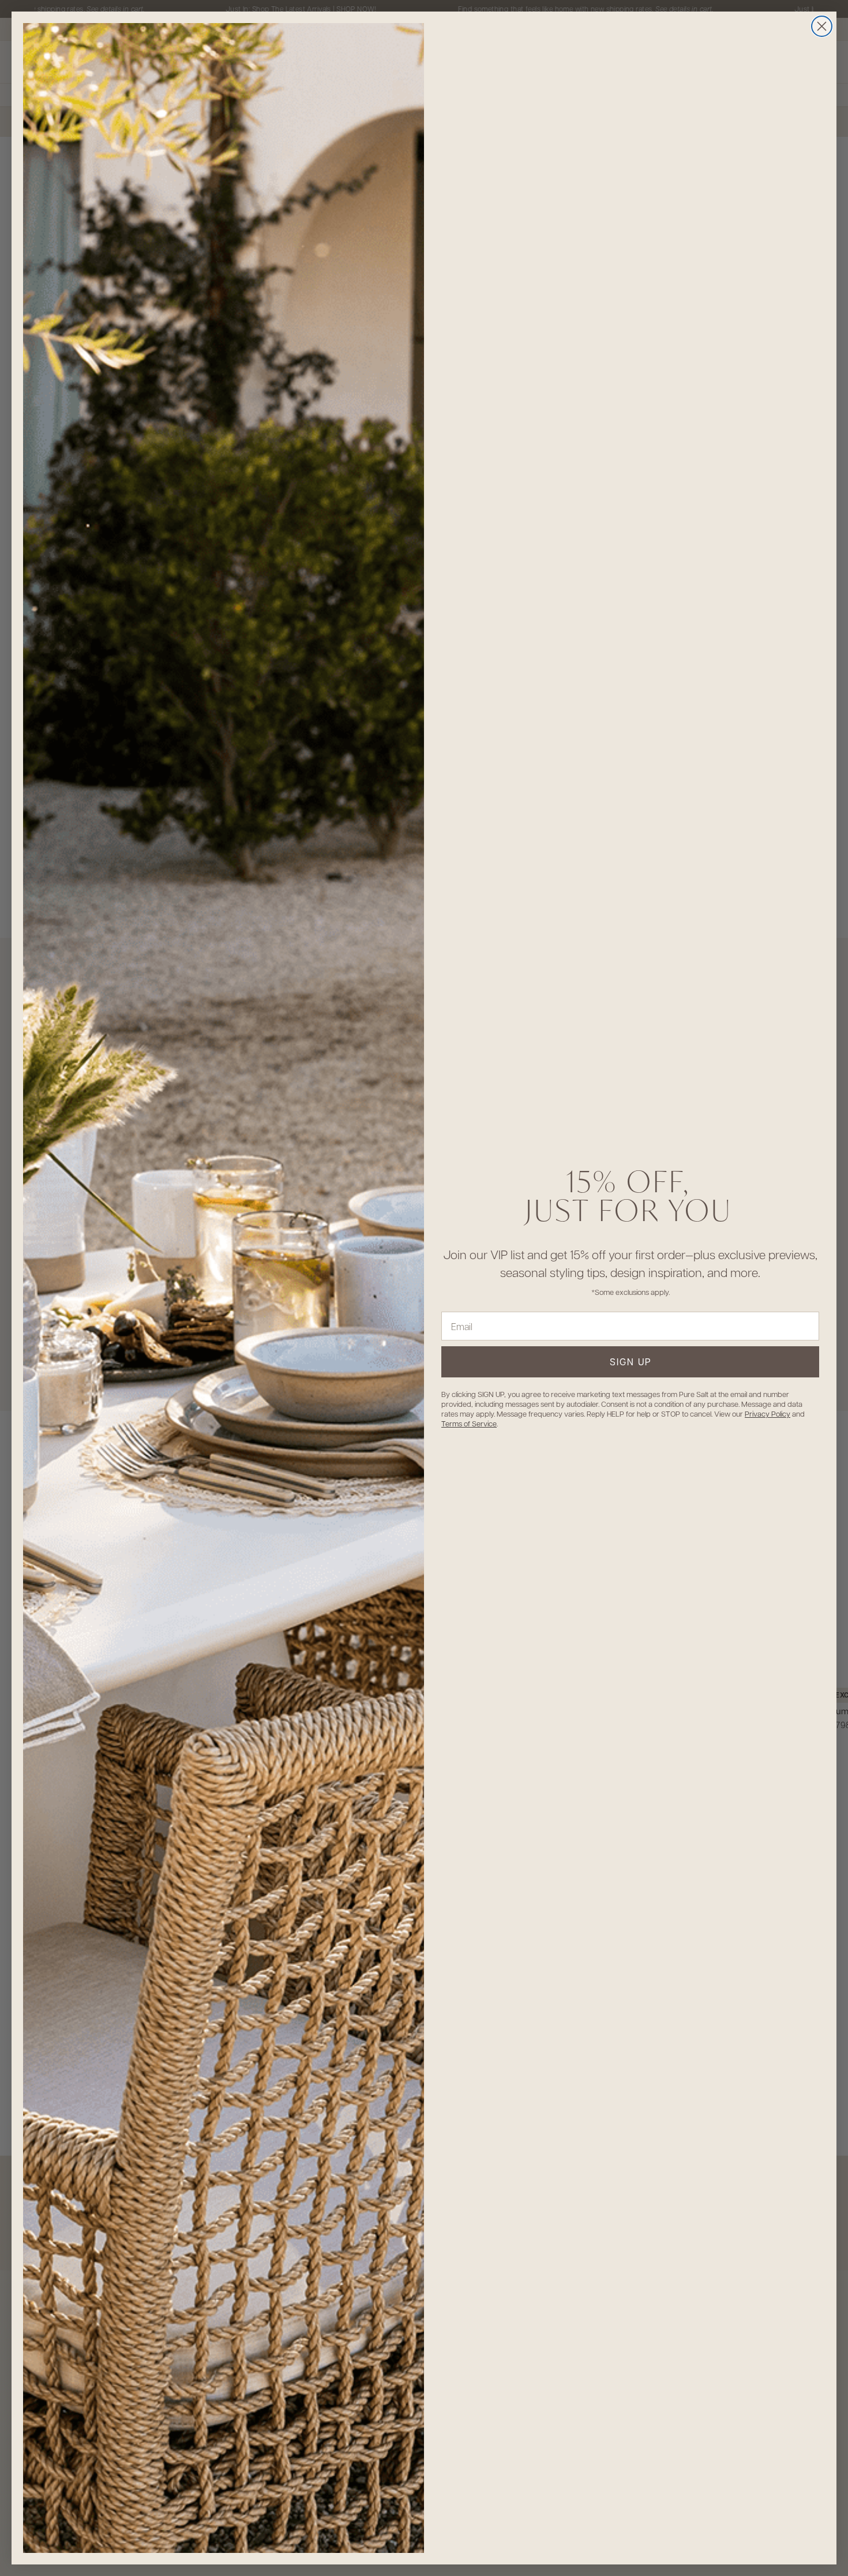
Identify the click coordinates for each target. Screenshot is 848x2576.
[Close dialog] (822, 26)
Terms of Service (469, 1423)
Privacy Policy (768, 1413)
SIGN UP (631, 1362)
